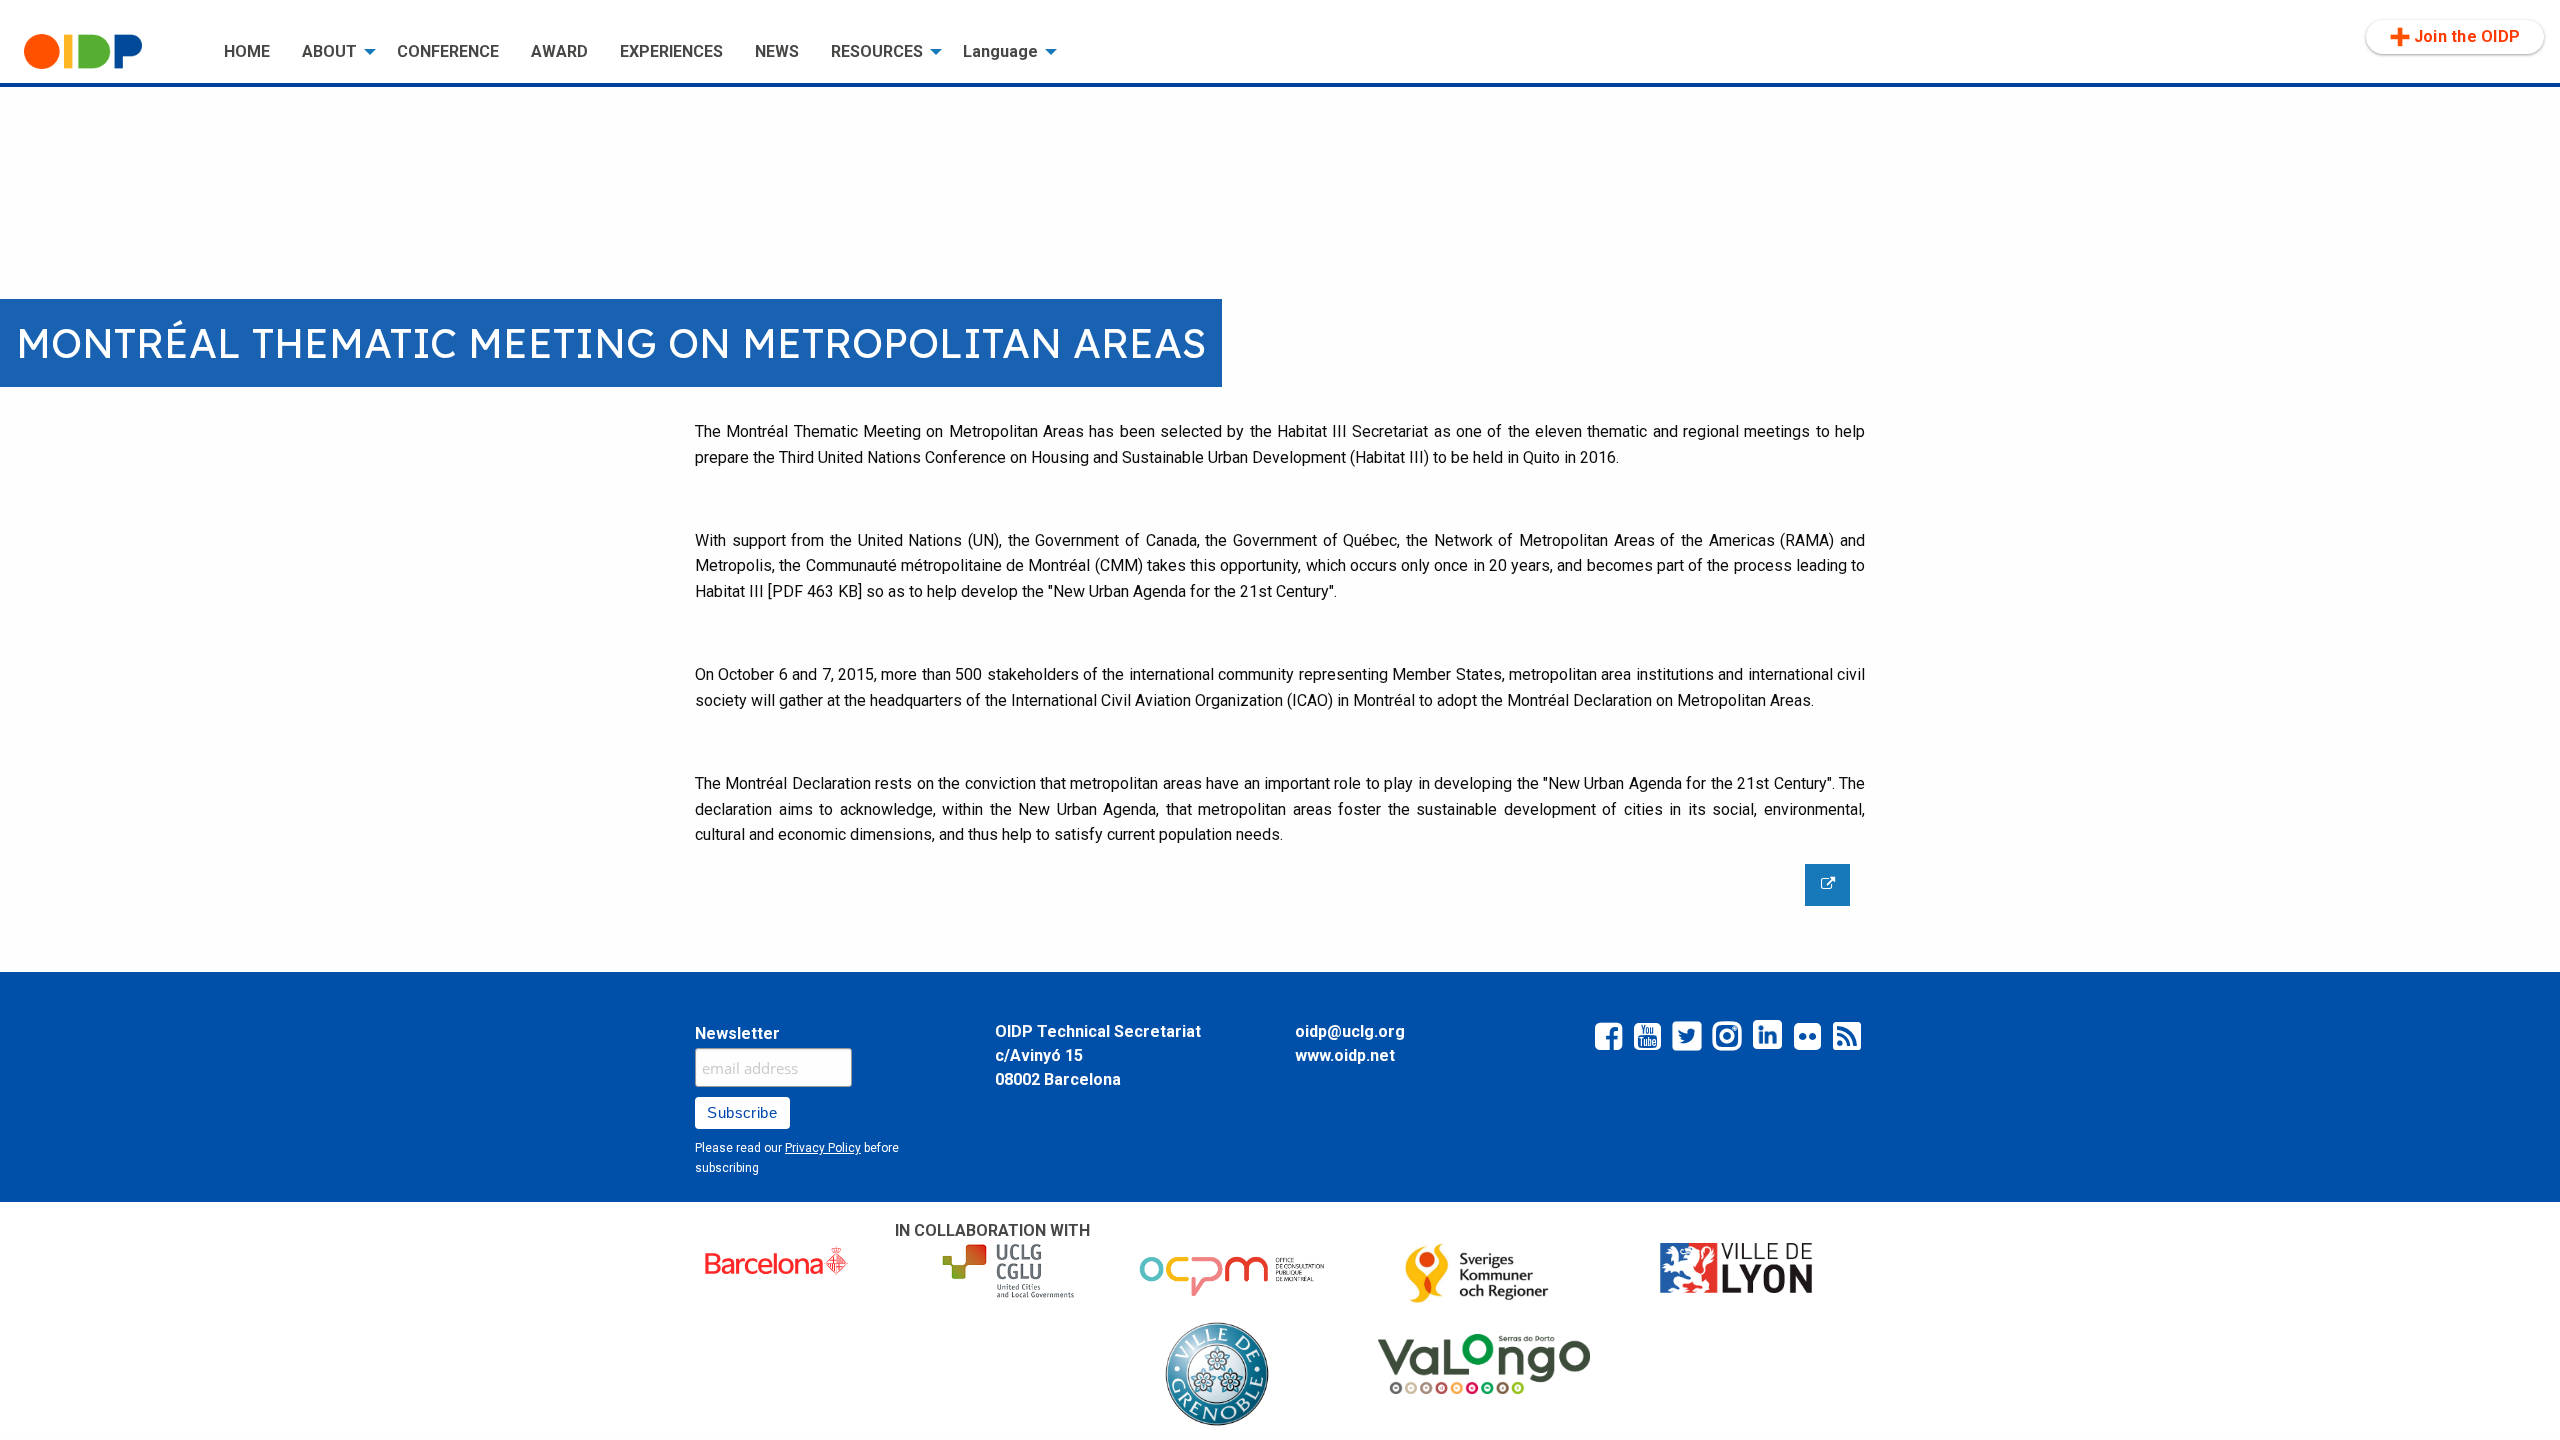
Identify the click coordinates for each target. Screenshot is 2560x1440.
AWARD (559, 51)
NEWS (777, 51)
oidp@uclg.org (1350, 1031)
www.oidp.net (1345, 1055)
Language (1000, 51)
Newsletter (737, 1033)
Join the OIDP (2467, 36)
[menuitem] (108, 52)
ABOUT (329, 51)
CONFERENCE (448, 51)
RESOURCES (877, 51)
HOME (247, 51)
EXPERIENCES (671, 51)
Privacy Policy (823, 1148)
